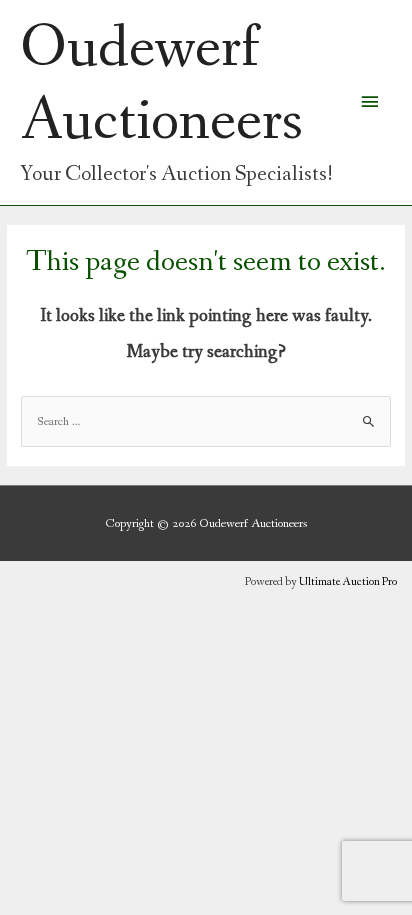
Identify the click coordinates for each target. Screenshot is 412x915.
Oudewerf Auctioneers (161, 85)
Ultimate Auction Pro (348, 582)
